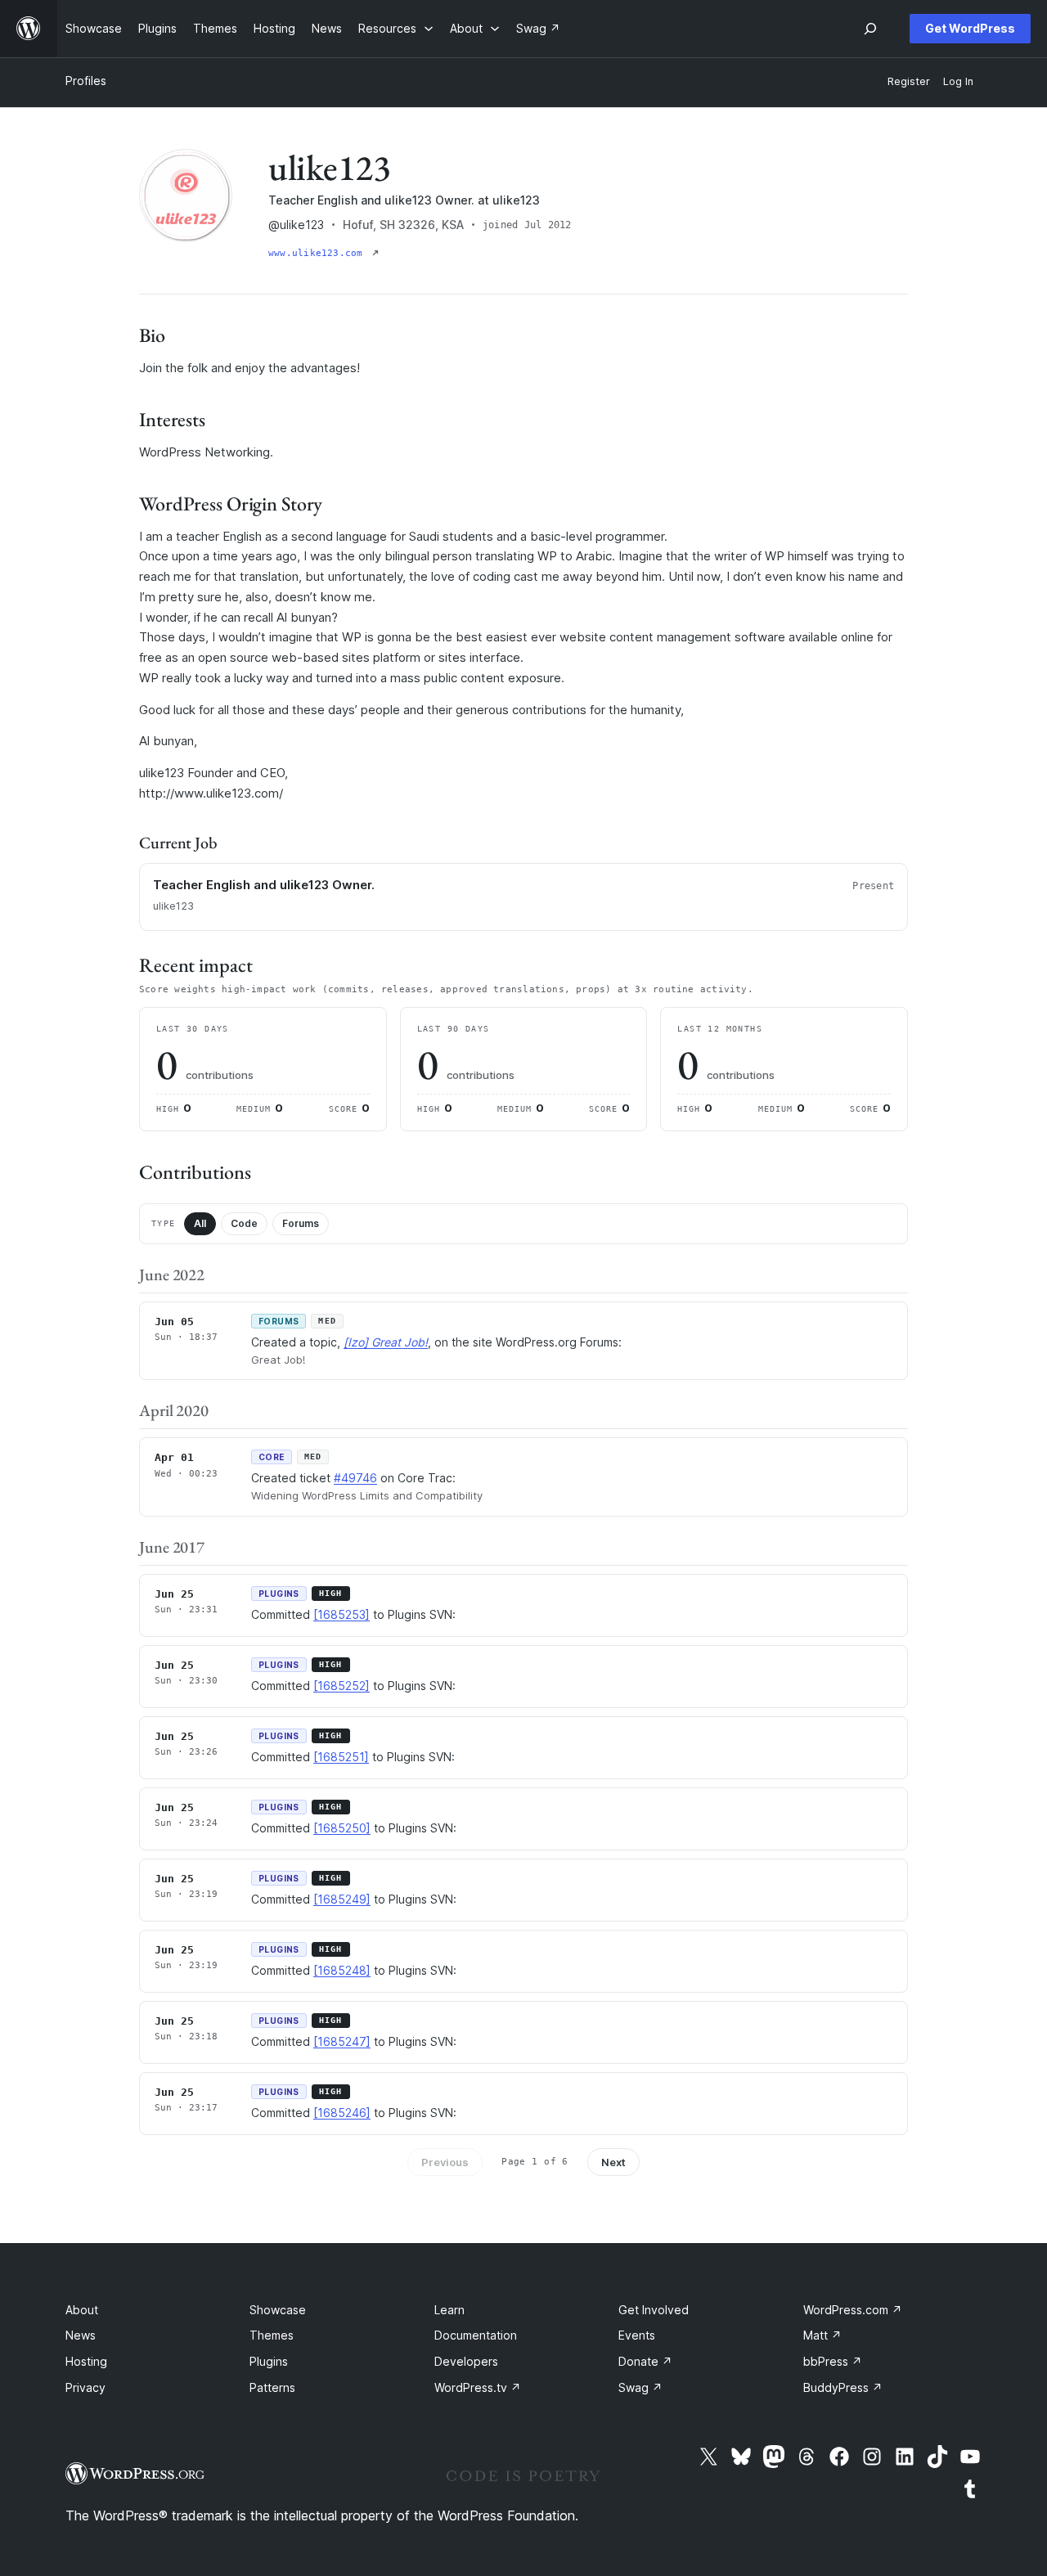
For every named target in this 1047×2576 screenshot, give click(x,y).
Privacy (85, 2387)
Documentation (476, 2335)
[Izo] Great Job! (386, 1342)
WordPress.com (853, 2310)
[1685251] (341, 1757)
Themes (272, 2335)
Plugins (269, 2361)
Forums (301, 1223)
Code (244, 1223)
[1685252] (342, 1686)
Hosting (86, 2361)
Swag (640, 2387)
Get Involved (654, 2310)
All (200, 1223)
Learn (449, 2310)
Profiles (86, 81)
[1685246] (342, 2113)
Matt (822, 2335)
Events (637, 2335)
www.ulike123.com (319, 253)
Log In (958, 81)
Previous (445, 2162)
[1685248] (342, 1970)
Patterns (272, 2387)
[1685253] (342, 1614)
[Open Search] (870, 29)
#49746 (355, 1478)
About (82, 2310)
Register (909, 81)
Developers (466, 2361)
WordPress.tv (478, 2387)
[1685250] (342, 1828)
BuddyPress (843, 2387)
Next (613, 2162)
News (81, 2335)
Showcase (278, 2310)
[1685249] (342, 1899)
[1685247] (342, 2041)
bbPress (833, 2361)
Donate (645, 2361)
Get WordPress (970, 28)
